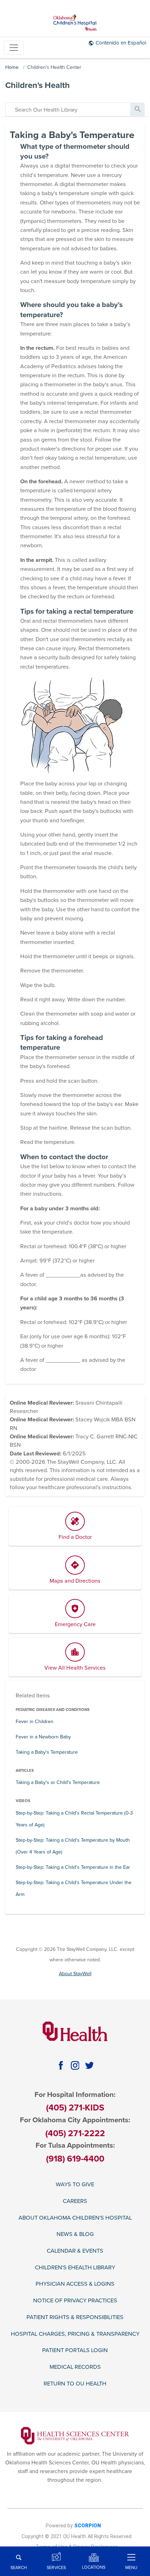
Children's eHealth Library (75, 2268)
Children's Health (37, 85)
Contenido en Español (121, 43)
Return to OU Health (75, 2384)
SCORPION (88, 2526)
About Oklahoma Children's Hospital (75, 2218)
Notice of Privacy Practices (75, 2301)
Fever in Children (35, 1722)
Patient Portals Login (75, 2351)
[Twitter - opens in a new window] (89, 2065)
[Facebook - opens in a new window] (61, 2065)
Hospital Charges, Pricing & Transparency (75, 2334)
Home (12, 67)
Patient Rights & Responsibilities (75, 2317)
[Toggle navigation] (14, 48)
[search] (68, 110)
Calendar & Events (75, 2251)
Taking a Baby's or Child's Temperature (58, 1782)
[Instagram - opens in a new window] (75, 2065)
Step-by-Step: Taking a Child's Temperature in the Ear (73, 1867)
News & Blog (75, 2234)
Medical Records (75, 2367)
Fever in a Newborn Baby (43, 1737)
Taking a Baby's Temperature (47, 1752)
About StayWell (75, 1974)
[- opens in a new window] (75, 2435)
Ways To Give (75, 2185)
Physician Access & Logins (75, 2284)
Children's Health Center (54, 67)
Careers (75, 2201)
